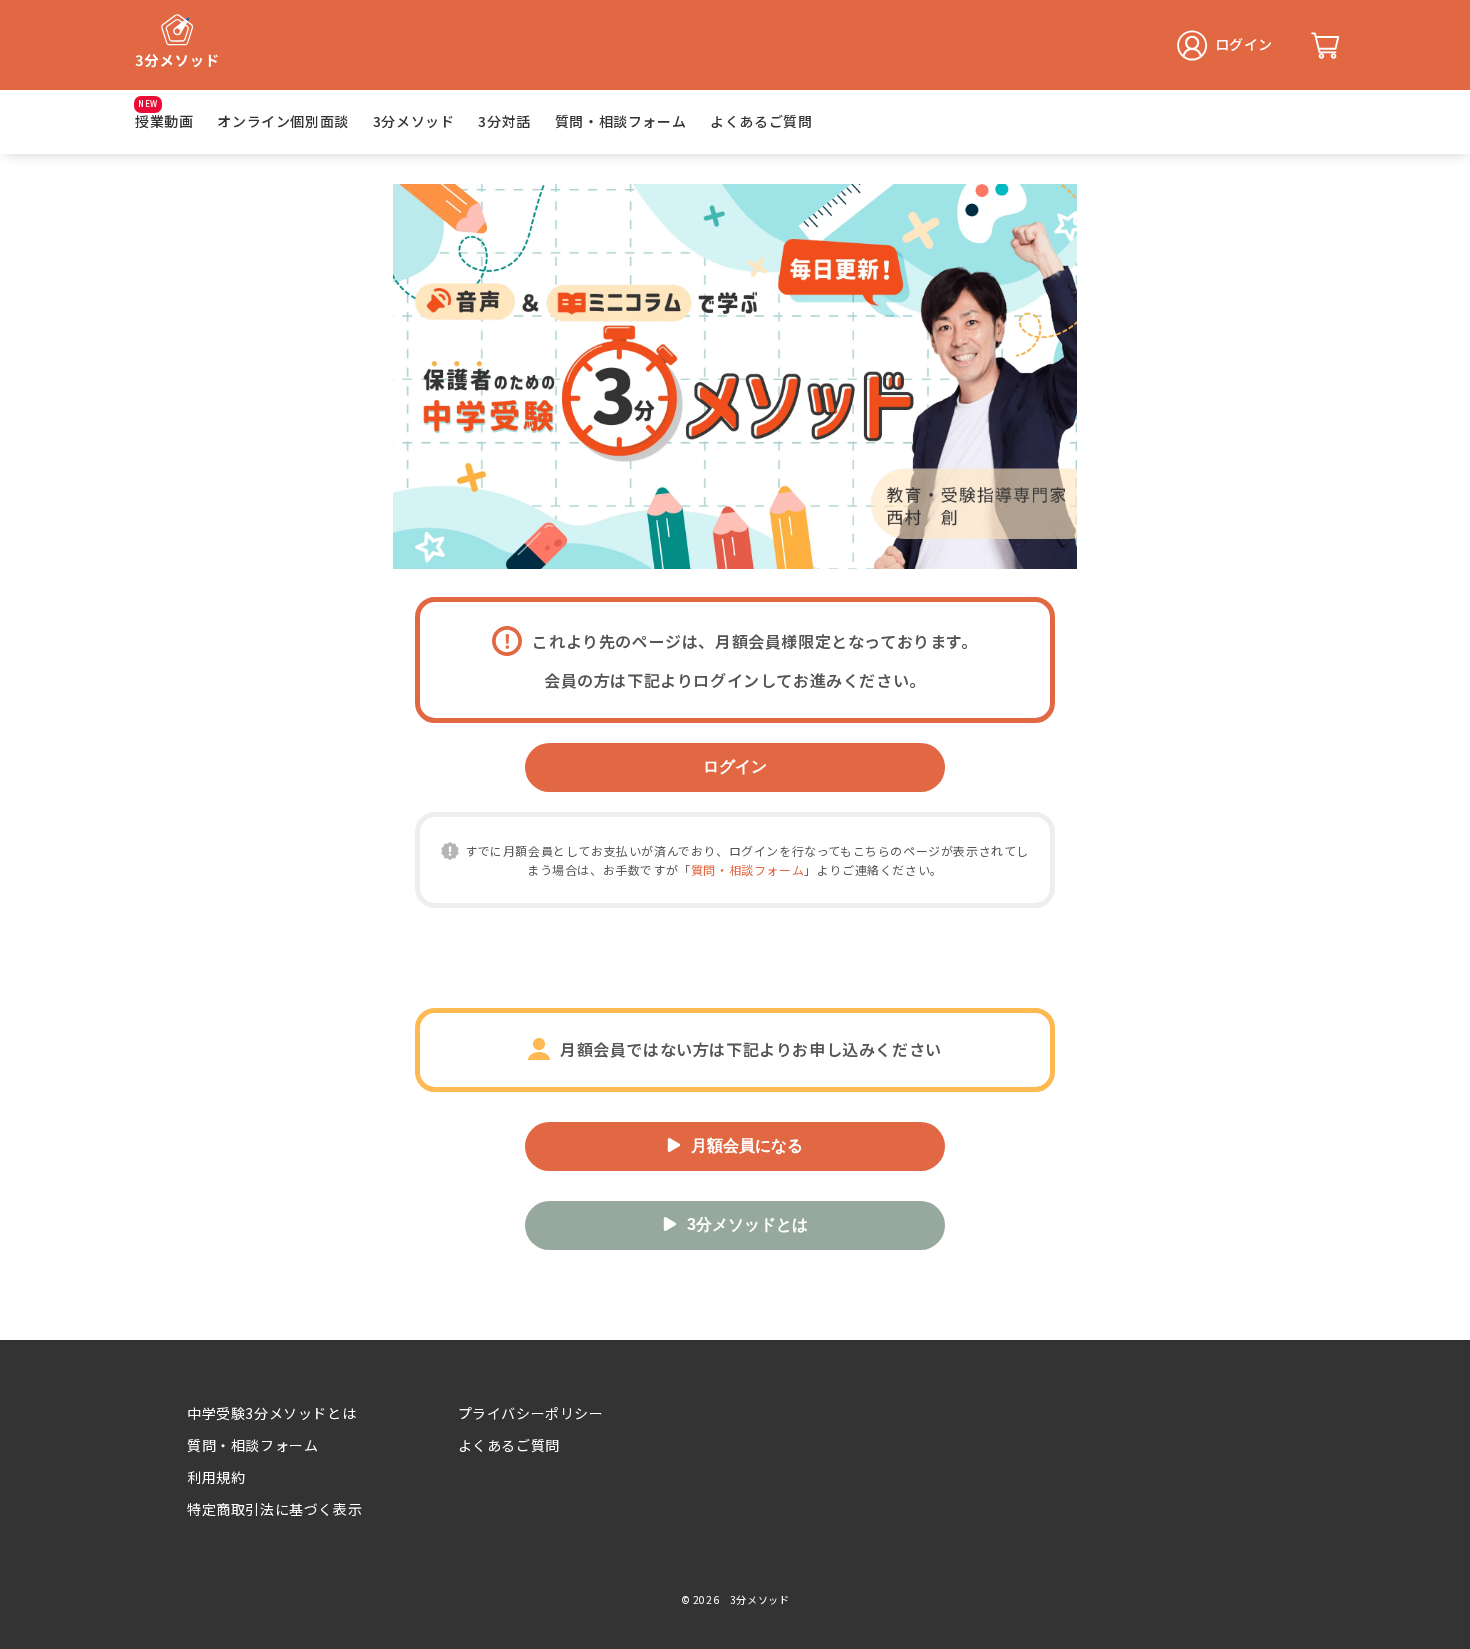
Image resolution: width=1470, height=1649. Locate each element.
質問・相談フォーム (620, 121)
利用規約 (216, 1477)
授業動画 (164, 121)
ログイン (735, 766)
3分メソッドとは (747, 1224)
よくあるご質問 (761, 121)
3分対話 (504, 121)
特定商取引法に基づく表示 (274, 1509)
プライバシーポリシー (531, 1413)
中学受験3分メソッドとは (271, 1413)
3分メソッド (414, 121)
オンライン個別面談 (282, 121)
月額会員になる (747, 1145)
